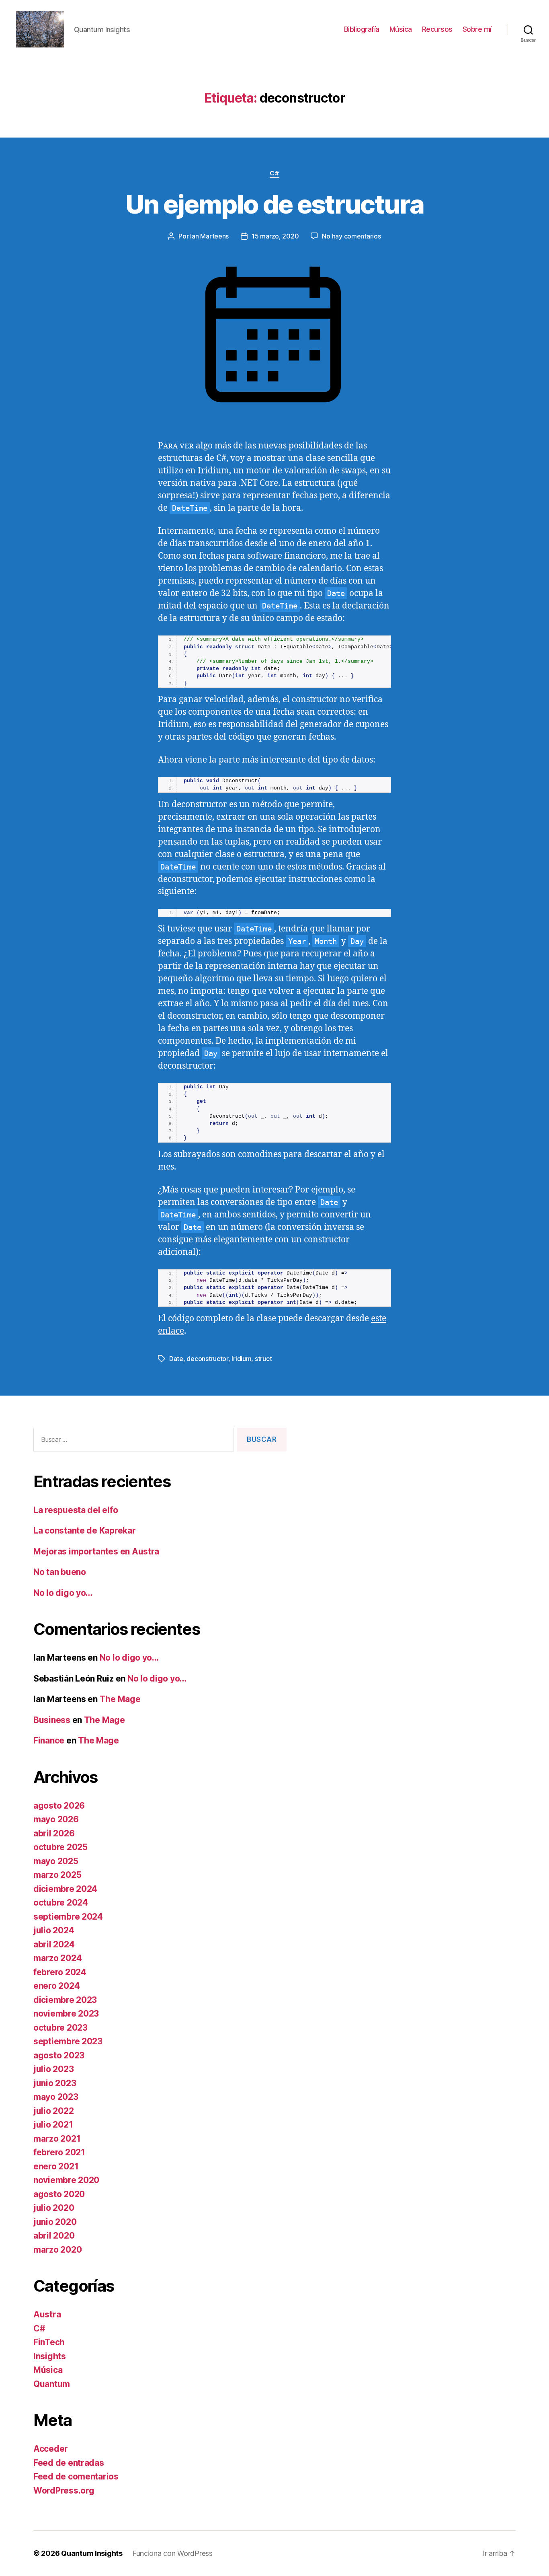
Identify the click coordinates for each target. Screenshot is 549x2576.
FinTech (49, 2342)
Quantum (52, 2384)
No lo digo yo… (63, 1593)
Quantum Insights (92, 2553)
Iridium (241, 1359)
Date (176, 1359)
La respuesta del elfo (76, 1510)
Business (52, 1720)
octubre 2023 (60, 2028)
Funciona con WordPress (172, 2553)
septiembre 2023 (68, 2041)
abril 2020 (54, 2236)
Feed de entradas (69, 2463)
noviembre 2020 (66, 2180)
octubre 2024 (61, 1903)
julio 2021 (53, 2125)
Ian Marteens (209, 236)
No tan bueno (60, 1572)
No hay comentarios (351, 236)
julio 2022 (53, 2111)
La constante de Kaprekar (85, 1531)
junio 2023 (55, 2083)
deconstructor (207, 1359)
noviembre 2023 (66, 2014)
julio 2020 (54, 2208)
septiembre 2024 (68, 1917)
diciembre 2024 (65, 1889)
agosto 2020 (59, 2194)
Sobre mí (477, 29)
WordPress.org (64, 2491)
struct (263, 1359)
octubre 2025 (60, 1847)
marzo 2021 (57, 2139)
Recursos (437, 29)
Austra (47, 2314)
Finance (49, 1740)
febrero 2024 (60, 1972)
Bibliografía (362, 29)
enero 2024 (56, 1986)
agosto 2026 (59, 1806)
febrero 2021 (59, 2152)
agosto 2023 (59, 2055)
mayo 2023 (56, 2097)
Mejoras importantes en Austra (96, 1551)
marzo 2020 (57, 2250)
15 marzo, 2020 (275, 236)
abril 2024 (54, 1944)
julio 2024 (54, 1930)
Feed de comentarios (76, 2476)
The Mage (120, 1699)
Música (401, 29)
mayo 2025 (56, 1861)
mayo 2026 (56, 1819)
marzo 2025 (57, 1875)
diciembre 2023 (65, 2000)
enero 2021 (56, 2166)
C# (274, 173)
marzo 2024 (57, 1958)
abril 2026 (54, 1833)
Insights (50, 2356)
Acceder (51, 2449)
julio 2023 (53, 2069)
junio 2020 (55, 2222)
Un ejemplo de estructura (274, 204)
